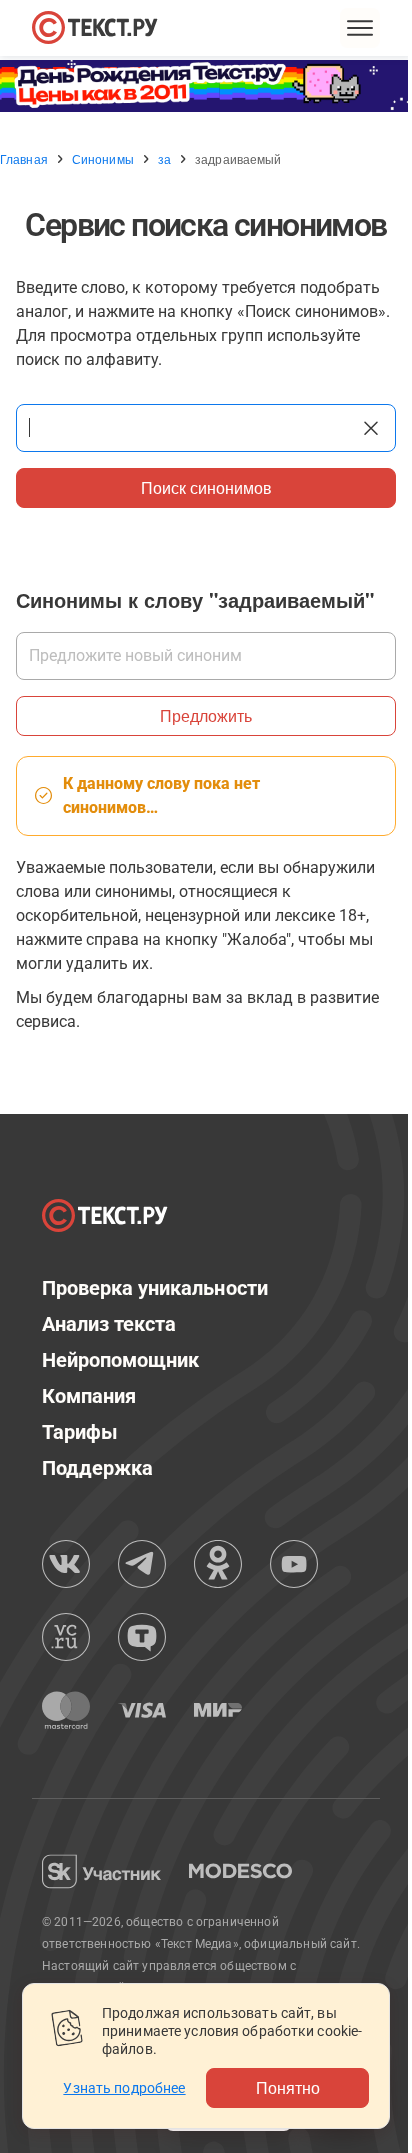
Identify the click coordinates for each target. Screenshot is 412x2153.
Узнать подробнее (124, 2088)
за (164, 159)
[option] (206, 86)
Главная (24, 159)
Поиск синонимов (206, 487)
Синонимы (103, 159)
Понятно (288, 2087)
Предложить (206, 715)
